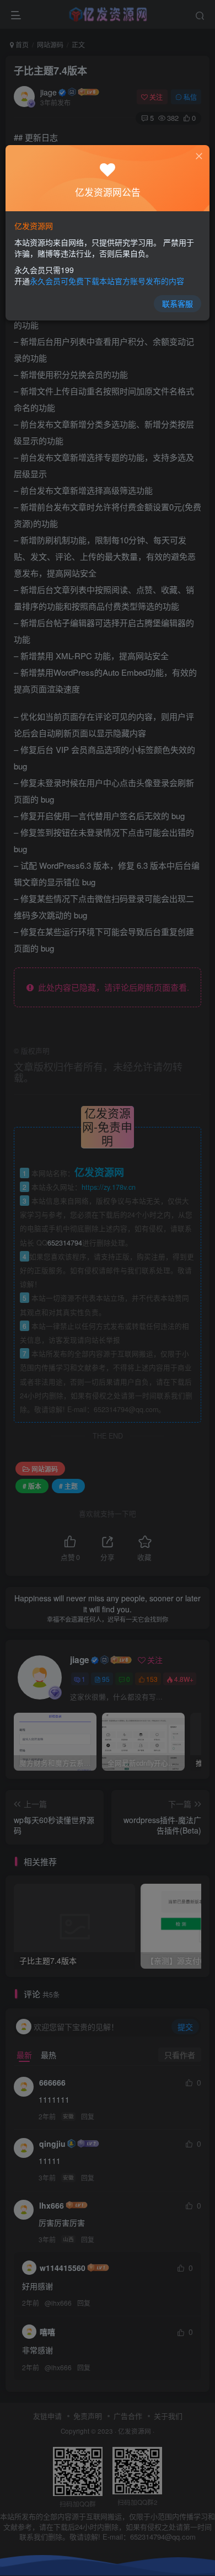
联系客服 (178, 303)
